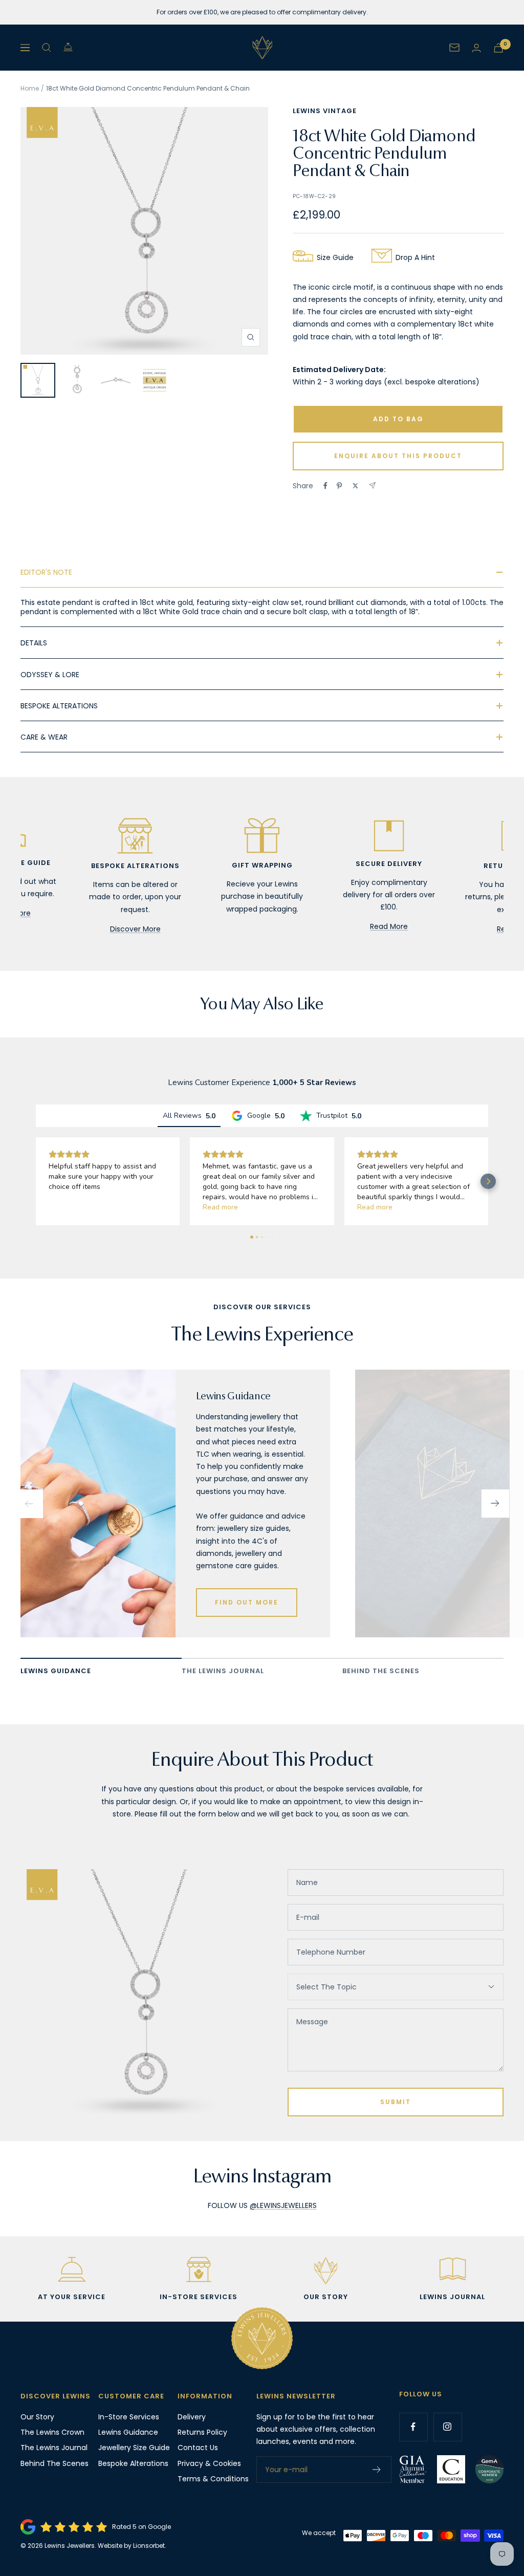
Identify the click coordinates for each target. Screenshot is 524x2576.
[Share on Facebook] (325, 486)
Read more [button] (220, 1207)
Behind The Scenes (54, 2463)
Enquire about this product (398, 456)
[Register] (377, 2470)
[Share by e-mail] (372, 485)
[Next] (495, 1504)
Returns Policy (202, 2432)
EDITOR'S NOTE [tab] (46, 572)
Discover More (135, 929)
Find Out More (247, 1602)
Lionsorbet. (150, 2546)
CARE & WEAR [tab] (44, 737)
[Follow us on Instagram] (447, 2427)
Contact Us (198, 2448)
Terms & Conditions (213, 2479)
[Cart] (498, 48)
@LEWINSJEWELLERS (283, 2205)
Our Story (37, 2417)
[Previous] (29, 1504)
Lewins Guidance (128, 2432)
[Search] (47, 48)
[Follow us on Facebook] (413, 2427)
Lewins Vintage (325, 111)
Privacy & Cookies (209, 2463)
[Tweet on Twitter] (355, 486)
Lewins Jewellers (70, 2546)
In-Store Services (129, 2417)
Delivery (192, 2417)
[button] (36, 1181)
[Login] (476, 48)
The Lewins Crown (52, 2432)
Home (30, 88)
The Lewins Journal (54, 2448)
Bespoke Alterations (133, 2463)
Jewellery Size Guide (134, 2448)
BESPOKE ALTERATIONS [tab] (59, 706)
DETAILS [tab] (34, 643)
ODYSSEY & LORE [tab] (50, 675)
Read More (389, 926)
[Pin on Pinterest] (339, 486)
